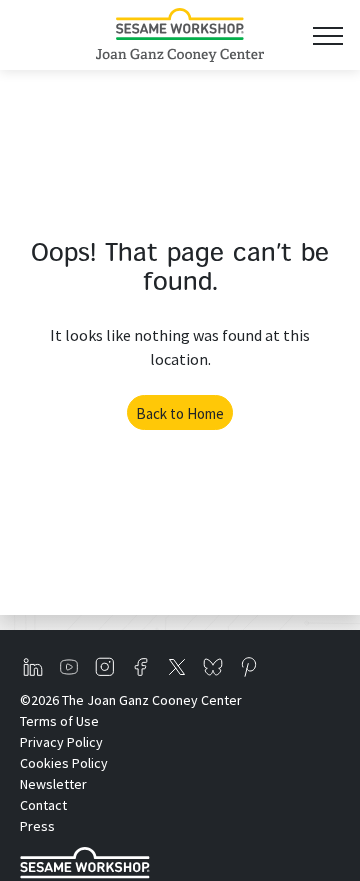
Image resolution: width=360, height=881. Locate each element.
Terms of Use (59, 721)
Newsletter (53, 784)
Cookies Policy (64, 763)
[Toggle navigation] (327, 35)
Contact (43, 805)
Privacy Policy (61, 742)
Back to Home (180, 413)
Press (37, 826)
